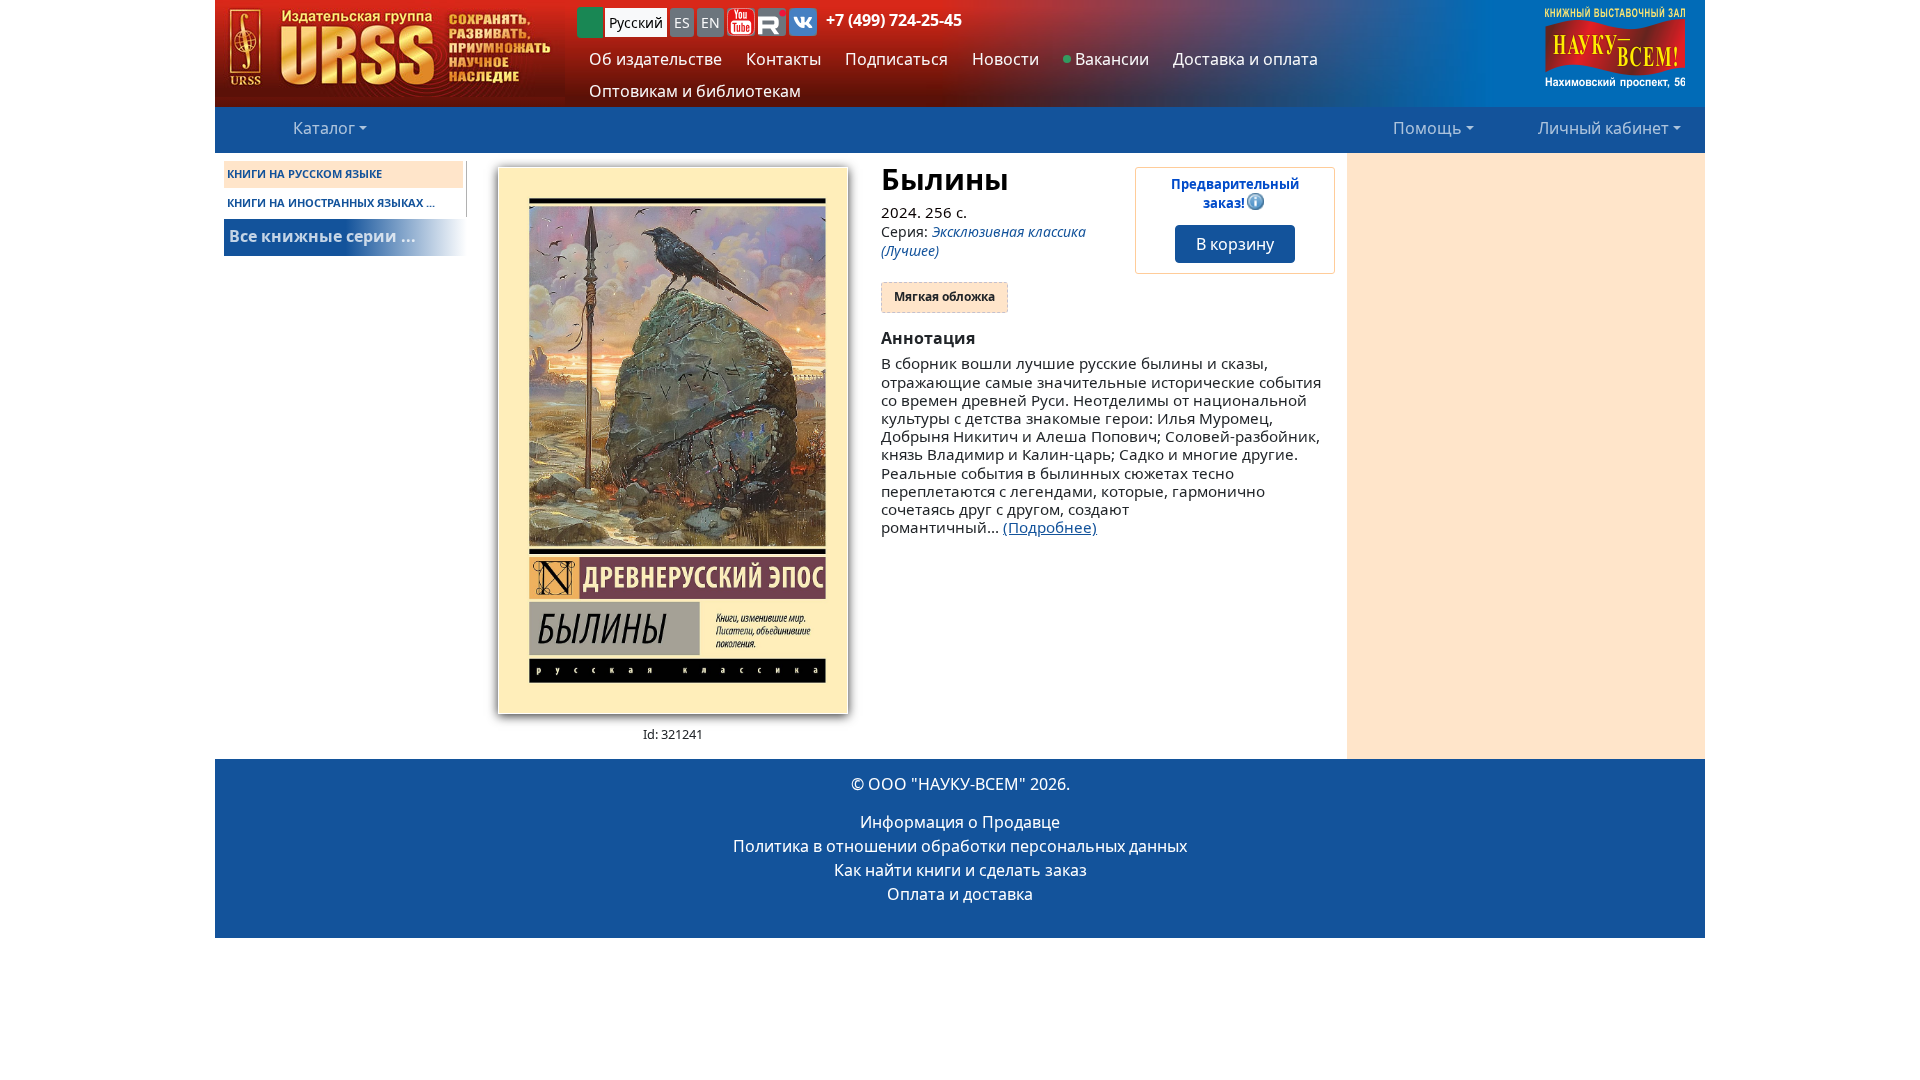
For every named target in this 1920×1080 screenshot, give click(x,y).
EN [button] (710, 22)
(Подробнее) (1050, 527)
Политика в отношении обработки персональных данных (960, 846)
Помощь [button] (1427, 128)
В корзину (1235, 244)
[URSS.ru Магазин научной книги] (390, 48)
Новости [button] (1005, 59)
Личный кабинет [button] (1603, 128)
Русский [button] (636, 22)
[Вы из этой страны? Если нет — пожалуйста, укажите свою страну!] (590, 22)
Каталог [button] (324, 128)
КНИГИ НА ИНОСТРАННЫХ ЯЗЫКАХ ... (331, 202)
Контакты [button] (783, 59)
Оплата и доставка (960, 894)
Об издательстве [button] (655, 59)
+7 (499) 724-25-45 (894, 20)
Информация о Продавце (960, 822)
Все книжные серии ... (322, 236)
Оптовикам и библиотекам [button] (695, 91)
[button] (741, 22)
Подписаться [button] (896, 59)
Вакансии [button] (1110, 59)
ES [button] (682, 22)
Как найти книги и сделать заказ (960, 870)
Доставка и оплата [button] (1245, 59)
